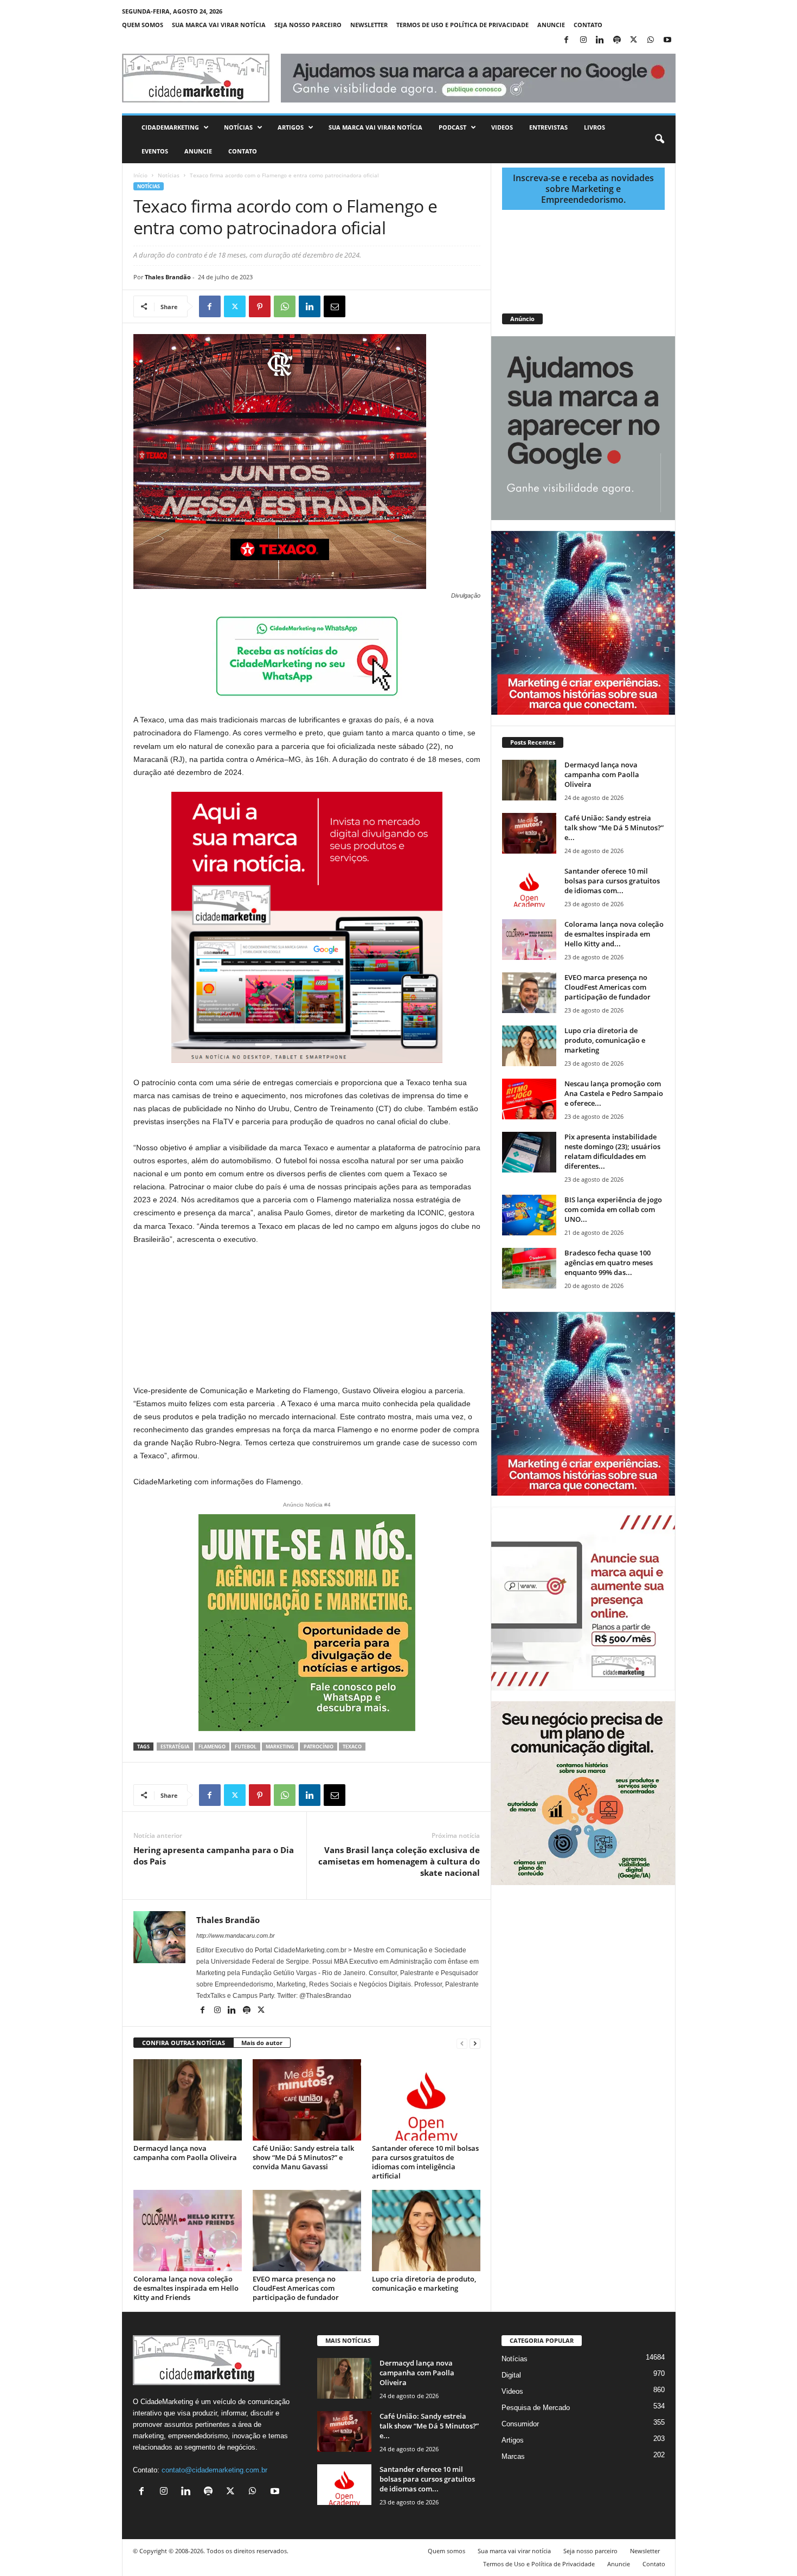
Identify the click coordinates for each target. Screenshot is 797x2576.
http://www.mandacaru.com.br (236, 1936)
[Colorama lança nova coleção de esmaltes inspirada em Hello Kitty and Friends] (188, 2231)
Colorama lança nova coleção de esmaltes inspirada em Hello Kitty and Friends (186, 2288)
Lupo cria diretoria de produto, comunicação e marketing (424, 2283)
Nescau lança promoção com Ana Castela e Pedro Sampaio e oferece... (614, 1093)
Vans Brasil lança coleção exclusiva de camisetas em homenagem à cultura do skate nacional (399, 1861)
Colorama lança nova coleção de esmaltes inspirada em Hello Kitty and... (614, 934)
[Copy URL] (384, 306)
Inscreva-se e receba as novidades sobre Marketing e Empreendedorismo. (583, 189)
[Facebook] (567, 40)
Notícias (238, 127)
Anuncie (551, 25)
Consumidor (520, 2424)
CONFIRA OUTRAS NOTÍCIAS (184, 2043)
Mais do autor (262, 2043)
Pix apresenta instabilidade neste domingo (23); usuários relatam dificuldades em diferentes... (612, 1151)
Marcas (513, 2456)
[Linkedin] (600, 40)
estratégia (175, 1747)
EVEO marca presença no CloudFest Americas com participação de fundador (296, 2288)
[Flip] (359, 306)
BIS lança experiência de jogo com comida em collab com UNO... (613, 1209)
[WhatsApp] (651, 40)
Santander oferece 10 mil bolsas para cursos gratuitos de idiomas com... (612, 881)
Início (140, 175)
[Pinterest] (260, 306)
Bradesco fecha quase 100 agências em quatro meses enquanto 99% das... (609, 1263)
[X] (634, 40)
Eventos (155, 151)
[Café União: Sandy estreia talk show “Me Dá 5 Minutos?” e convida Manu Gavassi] (307, 2100)
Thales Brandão (168, 277)
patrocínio (319, 1747)
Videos (502, 127)
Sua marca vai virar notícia (219, 25)
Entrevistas (548, 127)
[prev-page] (462, 2043)
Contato (588, 25)
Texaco (352, 1747)
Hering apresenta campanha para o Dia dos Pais (214, 1856)
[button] (659, 139)
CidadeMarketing (170, 127)
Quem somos (143, 25)
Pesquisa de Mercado (536, 2408)
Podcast (452, 127)
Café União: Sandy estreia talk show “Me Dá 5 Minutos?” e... (614, 828)
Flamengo (212, 1747)
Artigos (291, 127)
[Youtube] (667, 40)
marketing (280, 1747)
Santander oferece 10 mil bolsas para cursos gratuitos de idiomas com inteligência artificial (425, 2162)
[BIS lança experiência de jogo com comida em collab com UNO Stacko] (529, 1215)
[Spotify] (617, 40)
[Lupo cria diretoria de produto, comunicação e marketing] (426, 2231)
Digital (511, 2375)
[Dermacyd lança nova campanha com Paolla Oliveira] (188, 2100)
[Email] (335, 306)
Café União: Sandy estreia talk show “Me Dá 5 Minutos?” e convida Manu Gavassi (303, 2157)
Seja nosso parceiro (308, 25)
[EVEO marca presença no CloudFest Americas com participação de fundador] (307, 2231)
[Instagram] (583, 40)
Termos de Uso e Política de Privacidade (462, 25)
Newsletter (369, 25)
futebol (246, 1747)
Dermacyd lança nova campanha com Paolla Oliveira (185, 2153)
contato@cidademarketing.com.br (214, 2470)
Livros (594, 127)
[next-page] (475, 2043)
